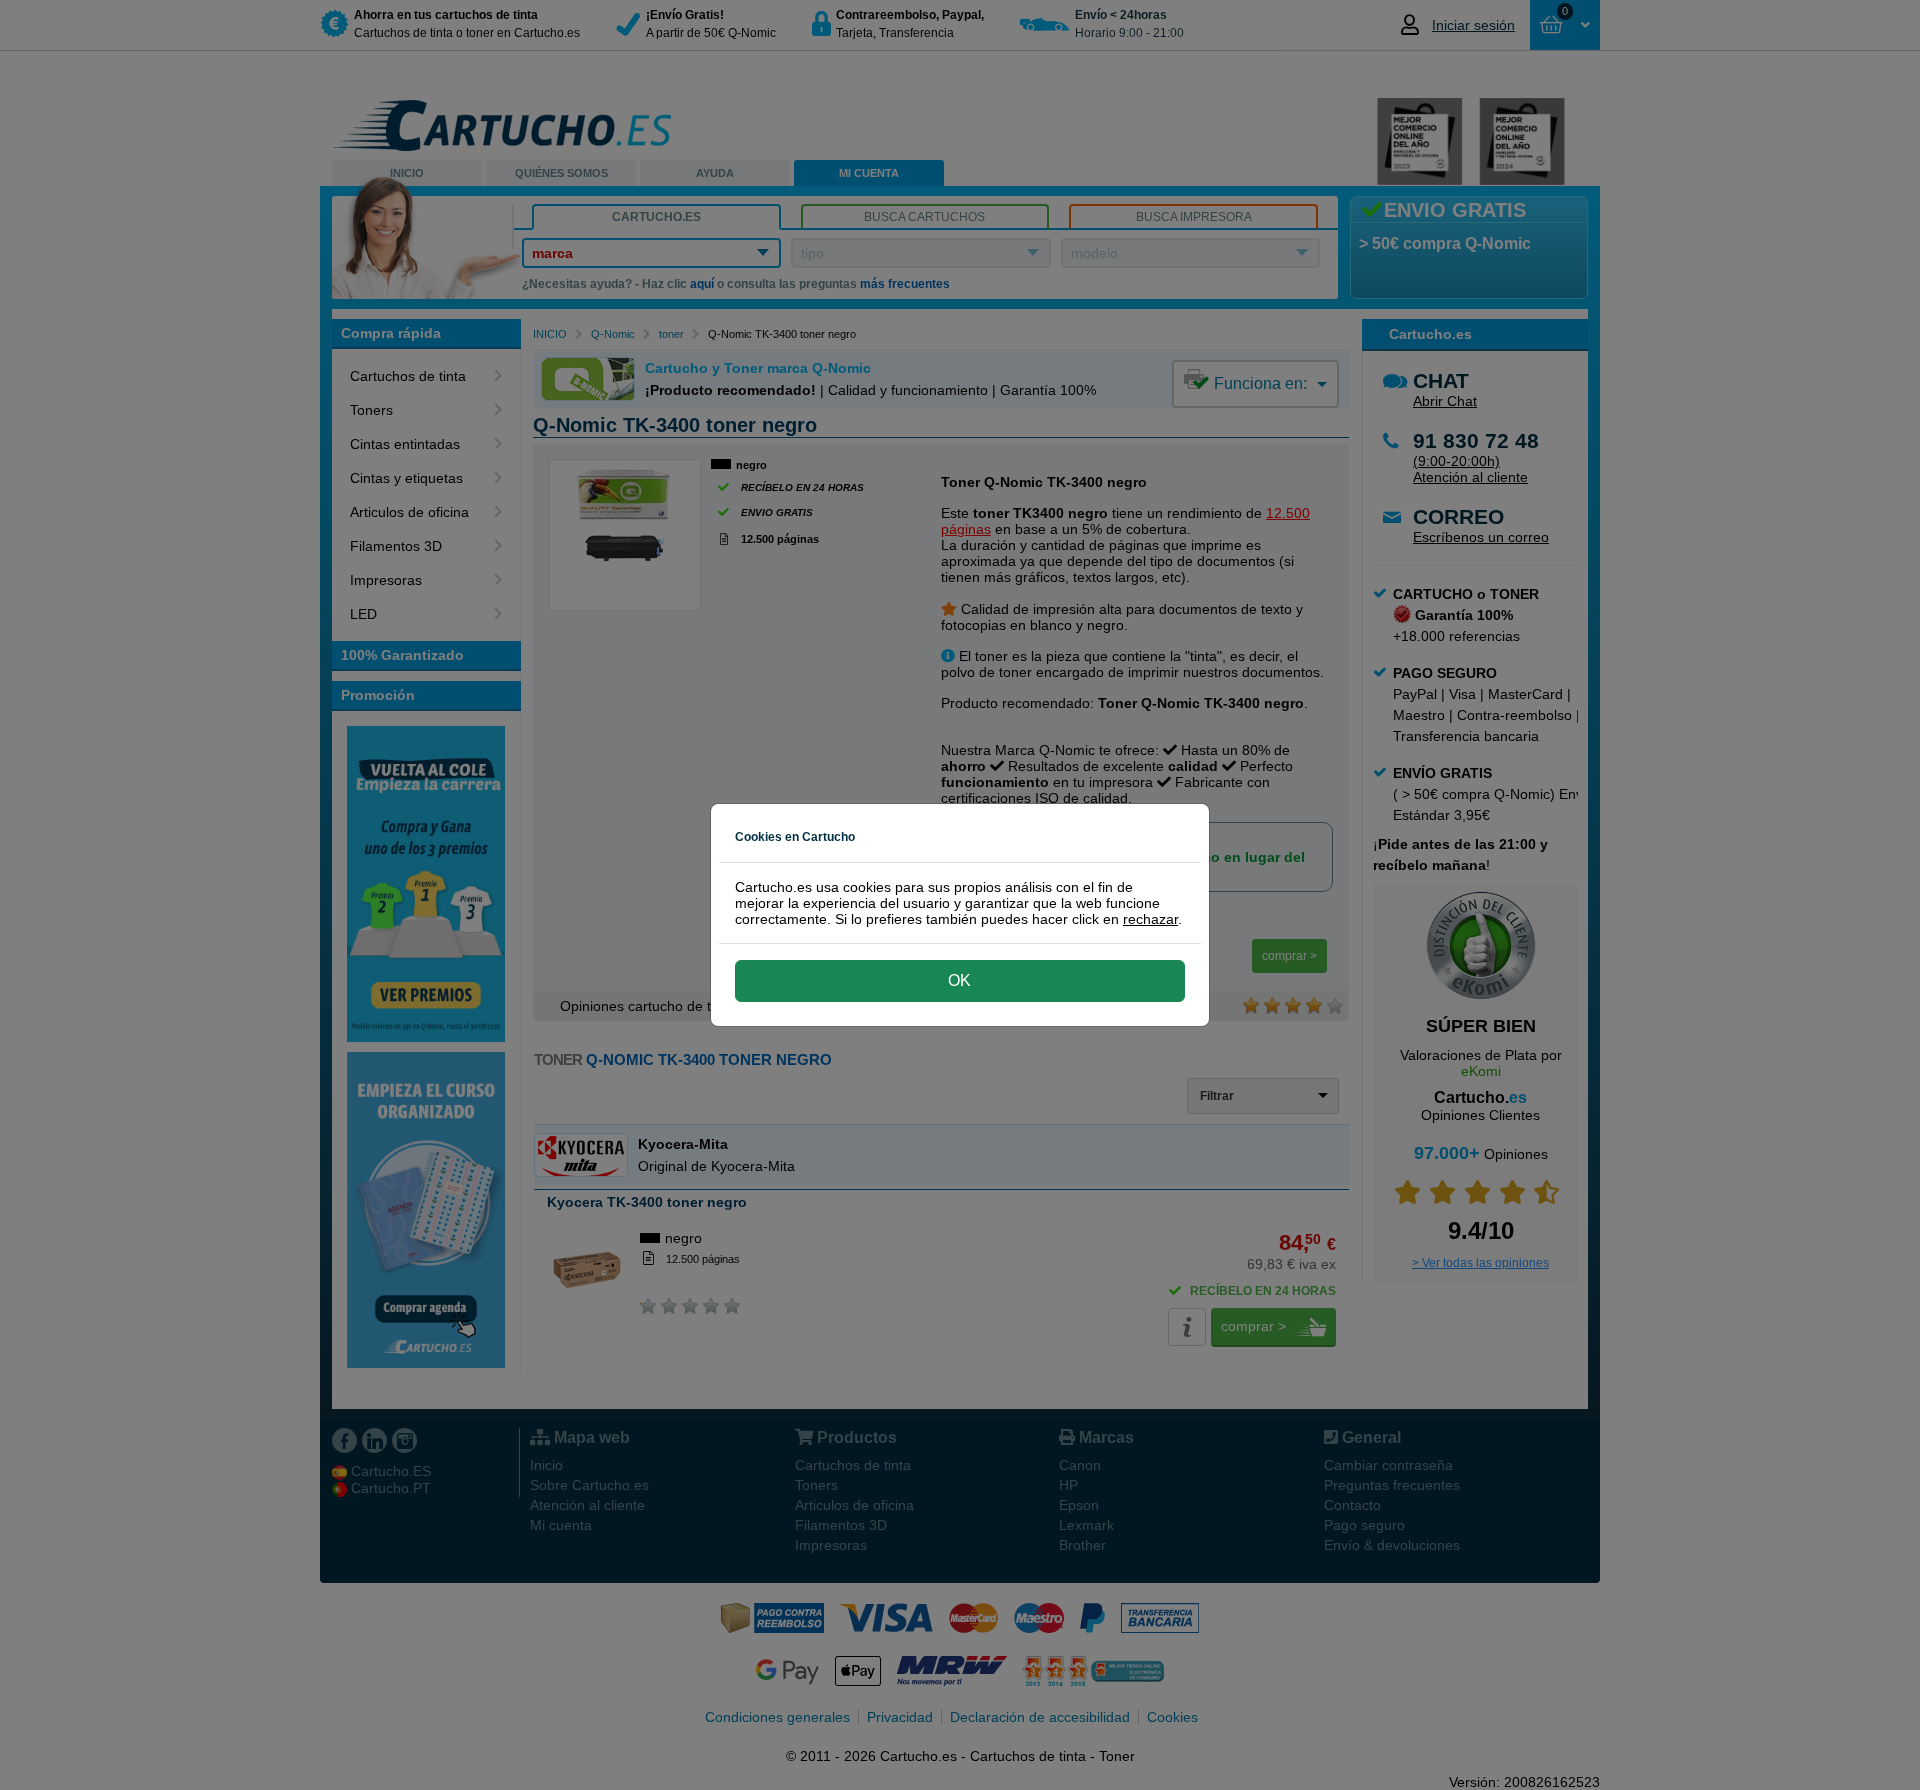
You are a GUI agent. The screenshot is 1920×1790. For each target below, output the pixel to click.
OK (959, 980)
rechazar (1150, 919)
